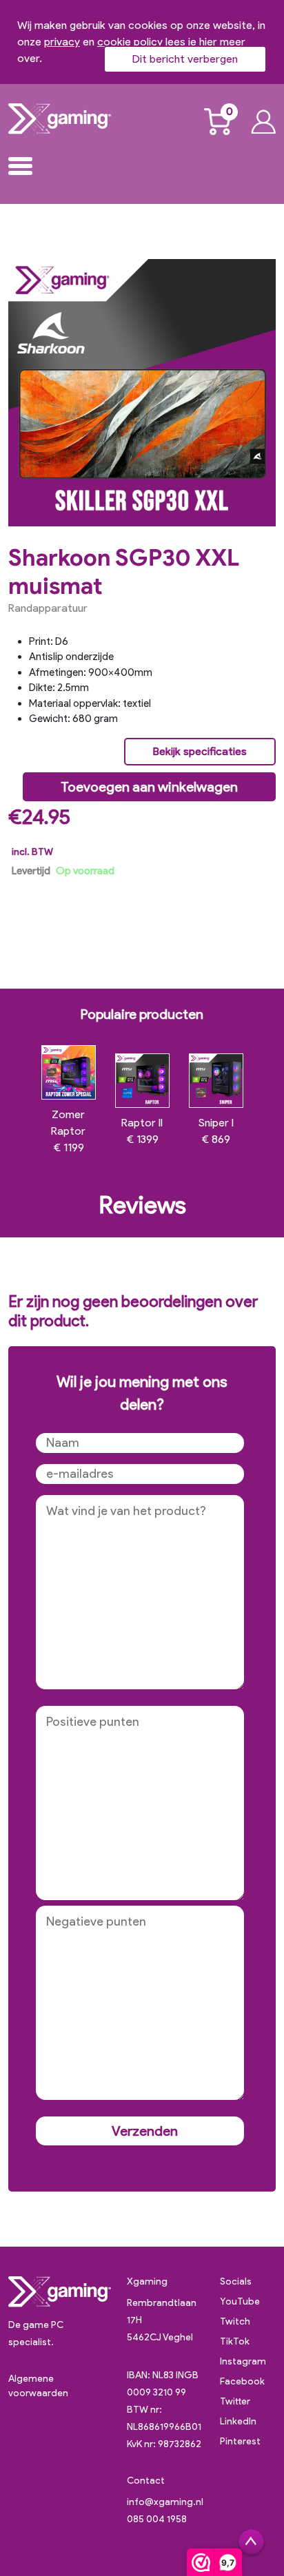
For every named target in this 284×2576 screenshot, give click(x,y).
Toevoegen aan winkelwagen (149, 787)
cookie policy (130, 42)
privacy (62, 42)
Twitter (235, 2401)
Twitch (235, 2321)
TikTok (235, 2341)
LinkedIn (238, 2421)
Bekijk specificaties (200, 751)
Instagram (243, 2361)
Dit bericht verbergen (185, 59)
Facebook (242, 2381)
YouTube (240, 2301)
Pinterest (240, 2441)
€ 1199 (68, 1131)
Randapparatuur (48, 608)
